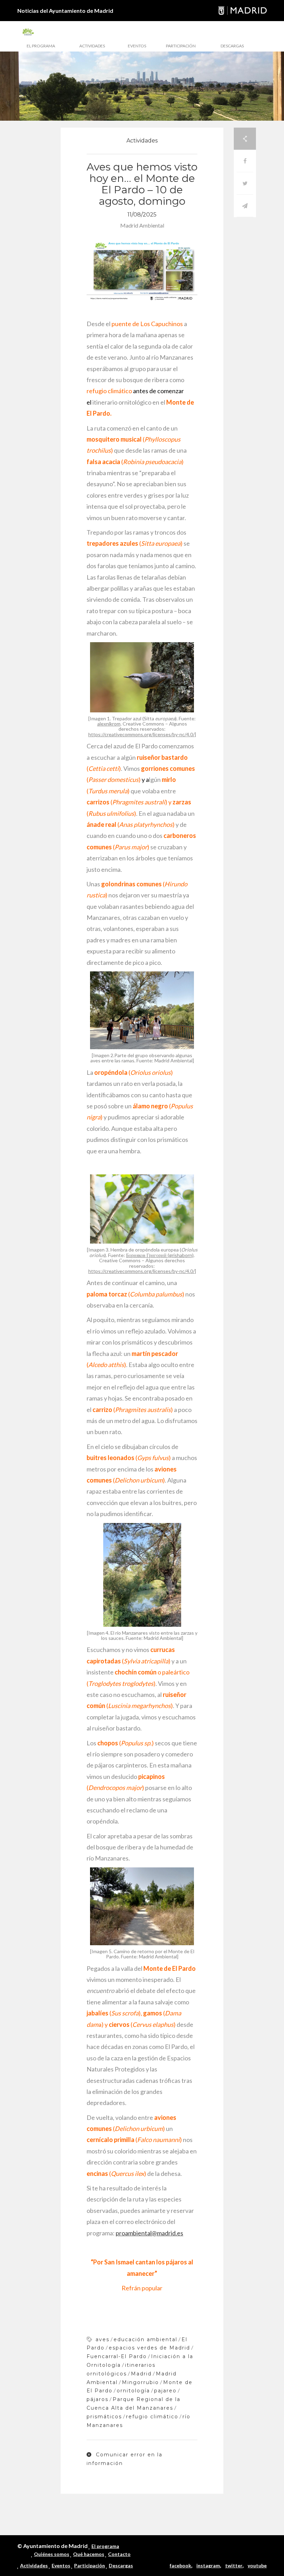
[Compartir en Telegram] (245, 206)
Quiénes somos (52, 2554)
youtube (257, 2565)
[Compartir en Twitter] (245, 183)
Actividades (92, 46)
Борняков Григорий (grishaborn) (160, 1255)
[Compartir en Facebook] (245, 161)
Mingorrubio (140, 2382)
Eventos (137, 46)
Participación (181, 46)
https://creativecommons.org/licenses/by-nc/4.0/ (141, 734)
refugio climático (152, 2417)
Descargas (232, 46)
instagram (208, 2565)
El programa (41, 46)
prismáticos (104, 2417)
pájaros (97, 2399)
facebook (180, 2565)
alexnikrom (109, 724)
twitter (234, 2565)
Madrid (141, 2374)
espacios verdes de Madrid (149, 2348)
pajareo (165, 2391)
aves (103, 2339)
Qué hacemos (89, 2554)
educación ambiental (145, 2339)
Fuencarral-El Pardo (117, 2356)
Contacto (119, 2554)
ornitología (133, 2391)
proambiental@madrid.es (149, 2233)
